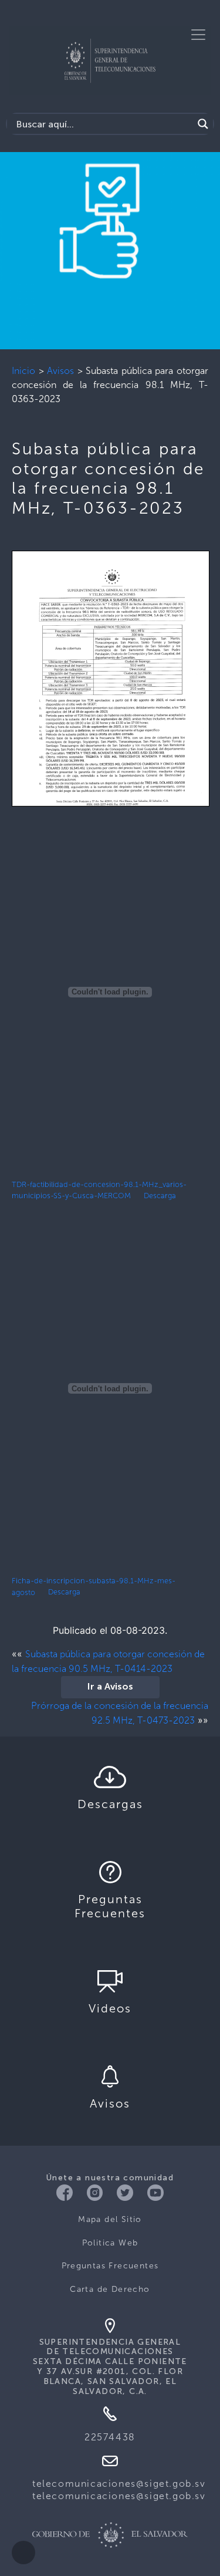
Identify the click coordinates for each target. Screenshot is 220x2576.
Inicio (23, 371)
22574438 (110, 2437)
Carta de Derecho (110, 2289)
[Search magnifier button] (203, 124)
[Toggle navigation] (198, 35)
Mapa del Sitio (110, 2219)
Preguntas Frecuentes (110, 2266)
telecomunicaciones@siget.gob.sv (119, 2484)
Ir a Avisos (110, 1687)
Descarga (160, 1196)
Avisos (60, 371)
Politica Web (110, 2243)
